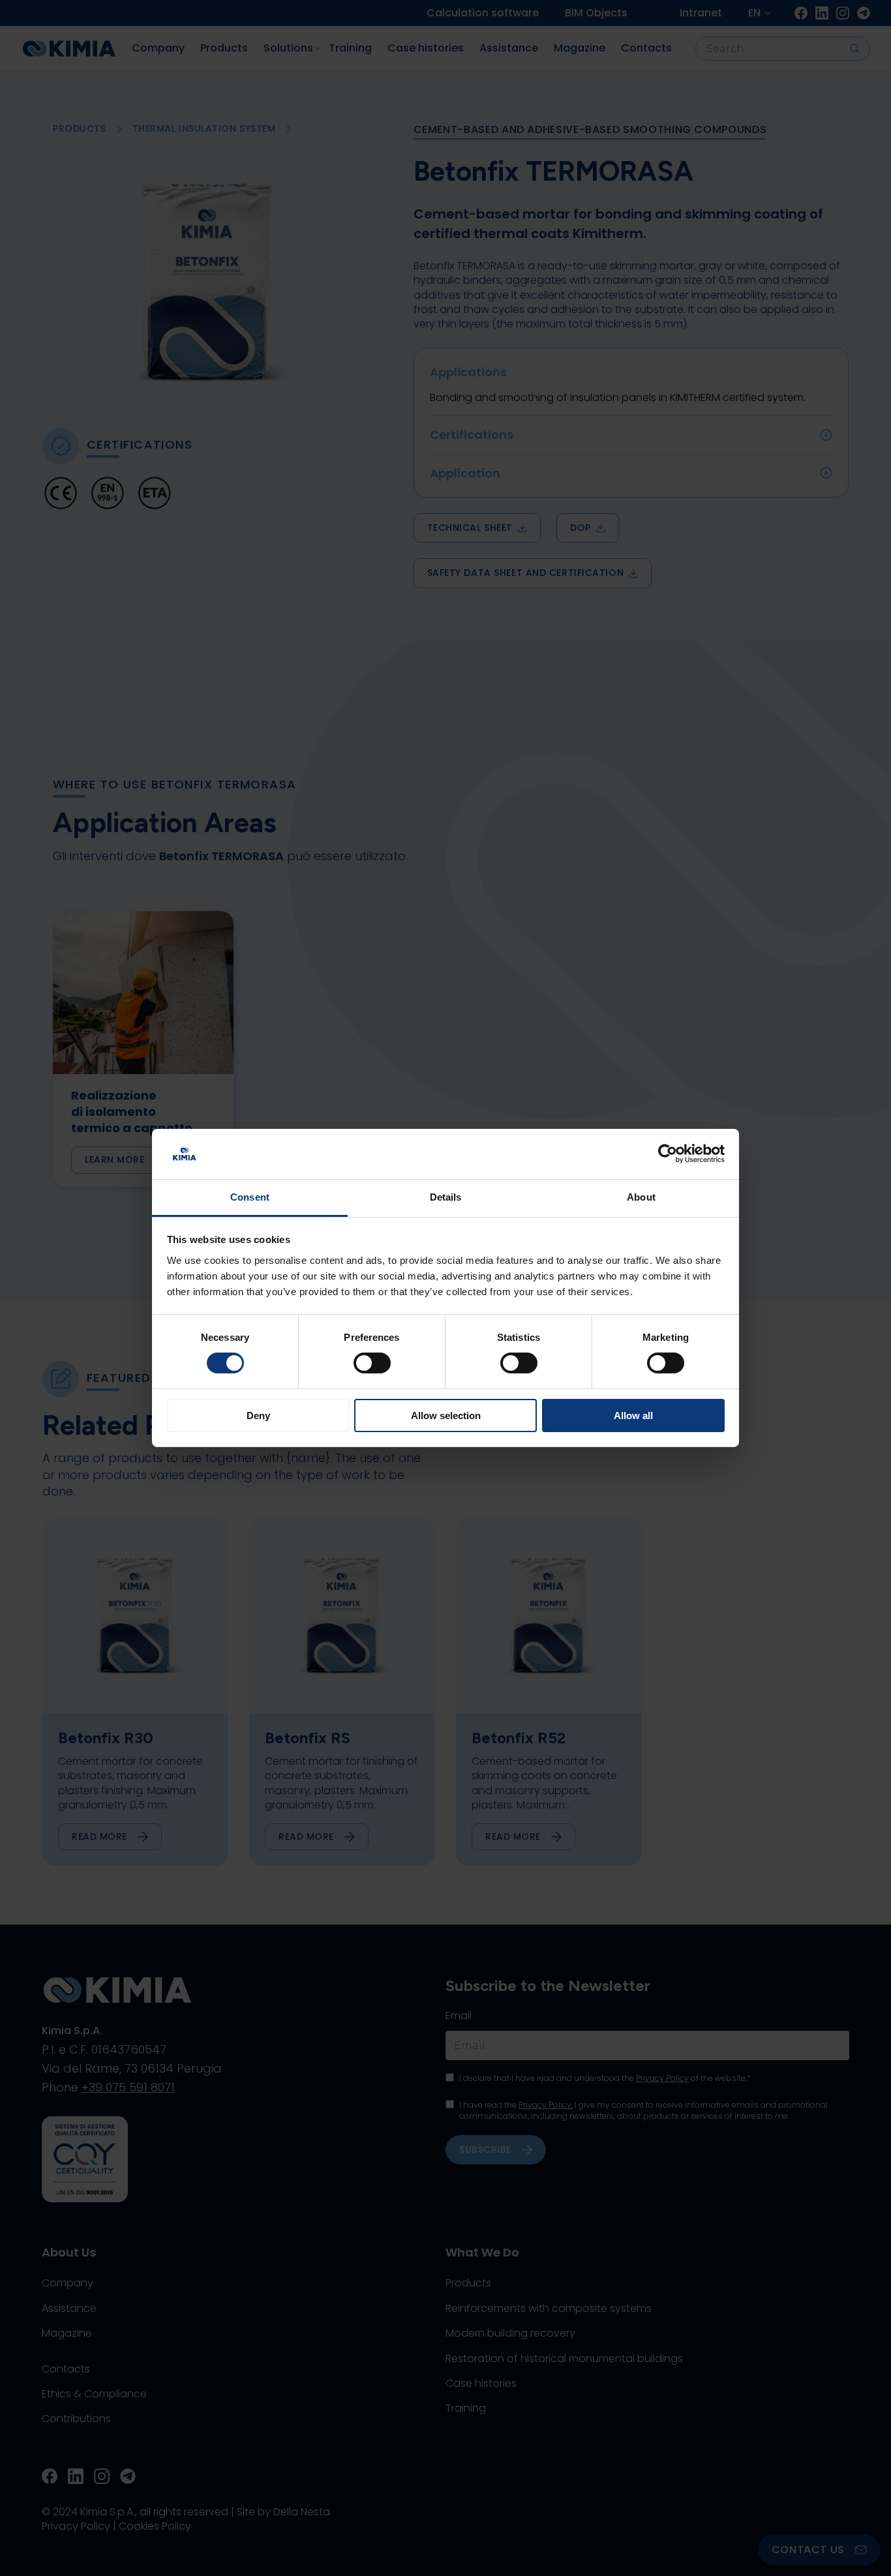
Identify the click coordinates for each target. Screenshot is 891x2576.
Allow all (633, 1415)
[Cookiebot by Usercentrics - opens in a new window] (668, 1154)
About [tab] (641, 1197)
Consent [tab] (250, 1197)
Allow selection (446, 1415)
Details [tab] (446, 1197)
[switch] (372, 1363)
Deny (258, 1415)
